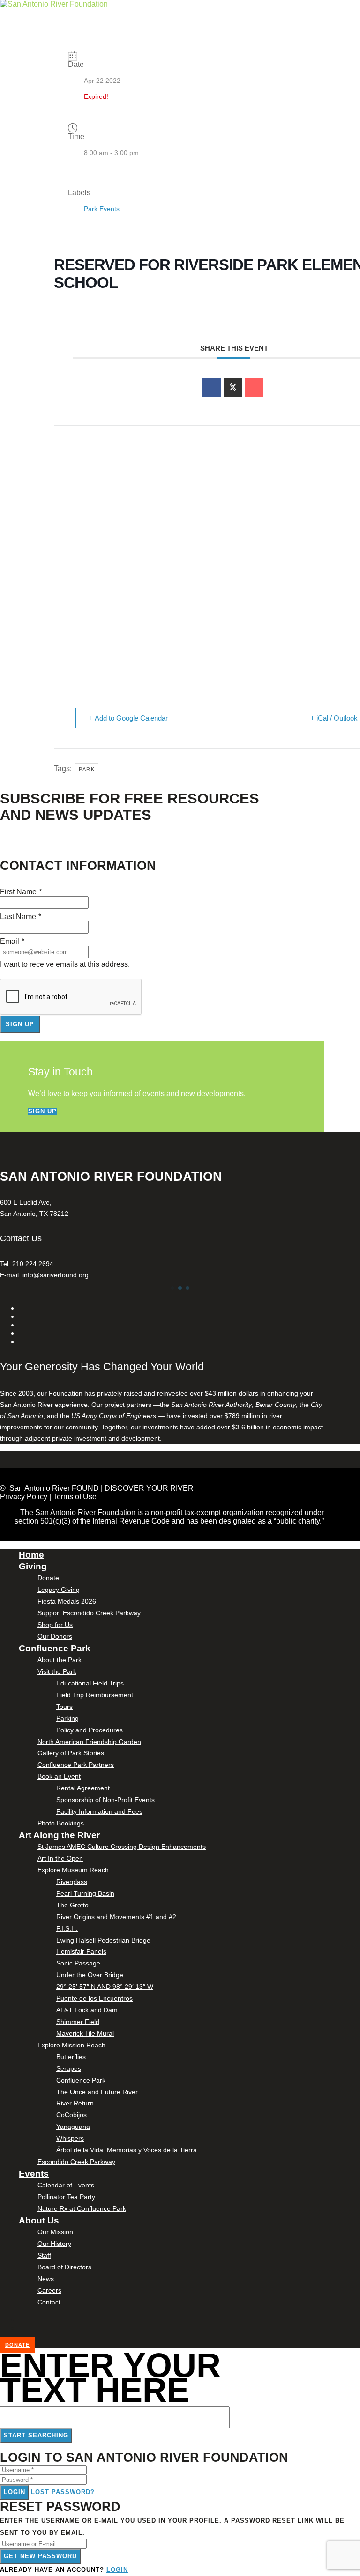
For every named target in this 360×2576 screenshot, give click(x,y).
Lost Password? (63, 2492)
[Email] (254, 387)
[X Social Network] (233, 387)
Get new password (40, 2556)
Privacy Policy (24, 1497)
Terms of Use (75, 1497)
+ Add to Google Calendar (128, 718)
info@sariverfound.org (56, 1275)
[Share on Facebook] (212, 387)
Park (87, 769)
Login (15, 2492)
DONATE (17, 2345)
